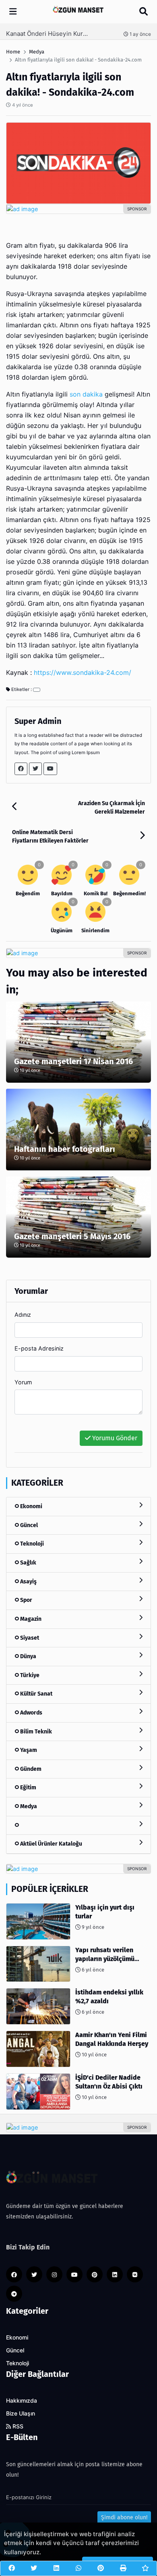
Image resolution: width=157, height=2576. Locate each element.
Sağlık (28, 1563)
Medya (28, 1806)
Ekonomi (31, 1506)
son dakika (86, 394)
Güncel (28, 1525)
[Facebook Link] (21, 769)
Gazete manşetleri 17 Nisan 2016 (73, 1061)
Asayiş (28, 1582)
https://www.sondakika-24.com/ (83, 673)
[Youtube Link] (50, 769)
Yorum (23, 1382)
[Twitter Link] (35, 769)
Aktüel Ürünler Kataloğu (51, 1844)
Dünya (28, 1656)
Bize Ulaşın (21, 2414)
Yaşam (28, 1750)
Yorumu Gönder (114, 1438)
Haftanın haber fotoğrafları (65, 1149)
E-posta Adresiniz (39, 1348)
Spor (26, 1600)
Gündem (30, 1769)
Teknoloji (31, 1544)
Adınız (23, 1315)
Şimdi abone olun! (124, 2517)
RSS (17, 2426)
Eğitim (28, 1788)
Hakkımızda (22, 2401)
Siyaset (29, 1638)
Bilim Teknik (35, 1732)
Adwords (31, 1713)
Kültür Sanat (36, 1694)
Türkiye (29, 1675)
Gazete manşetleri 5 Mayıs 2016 (72, 1236)
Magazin (30, 1619)
